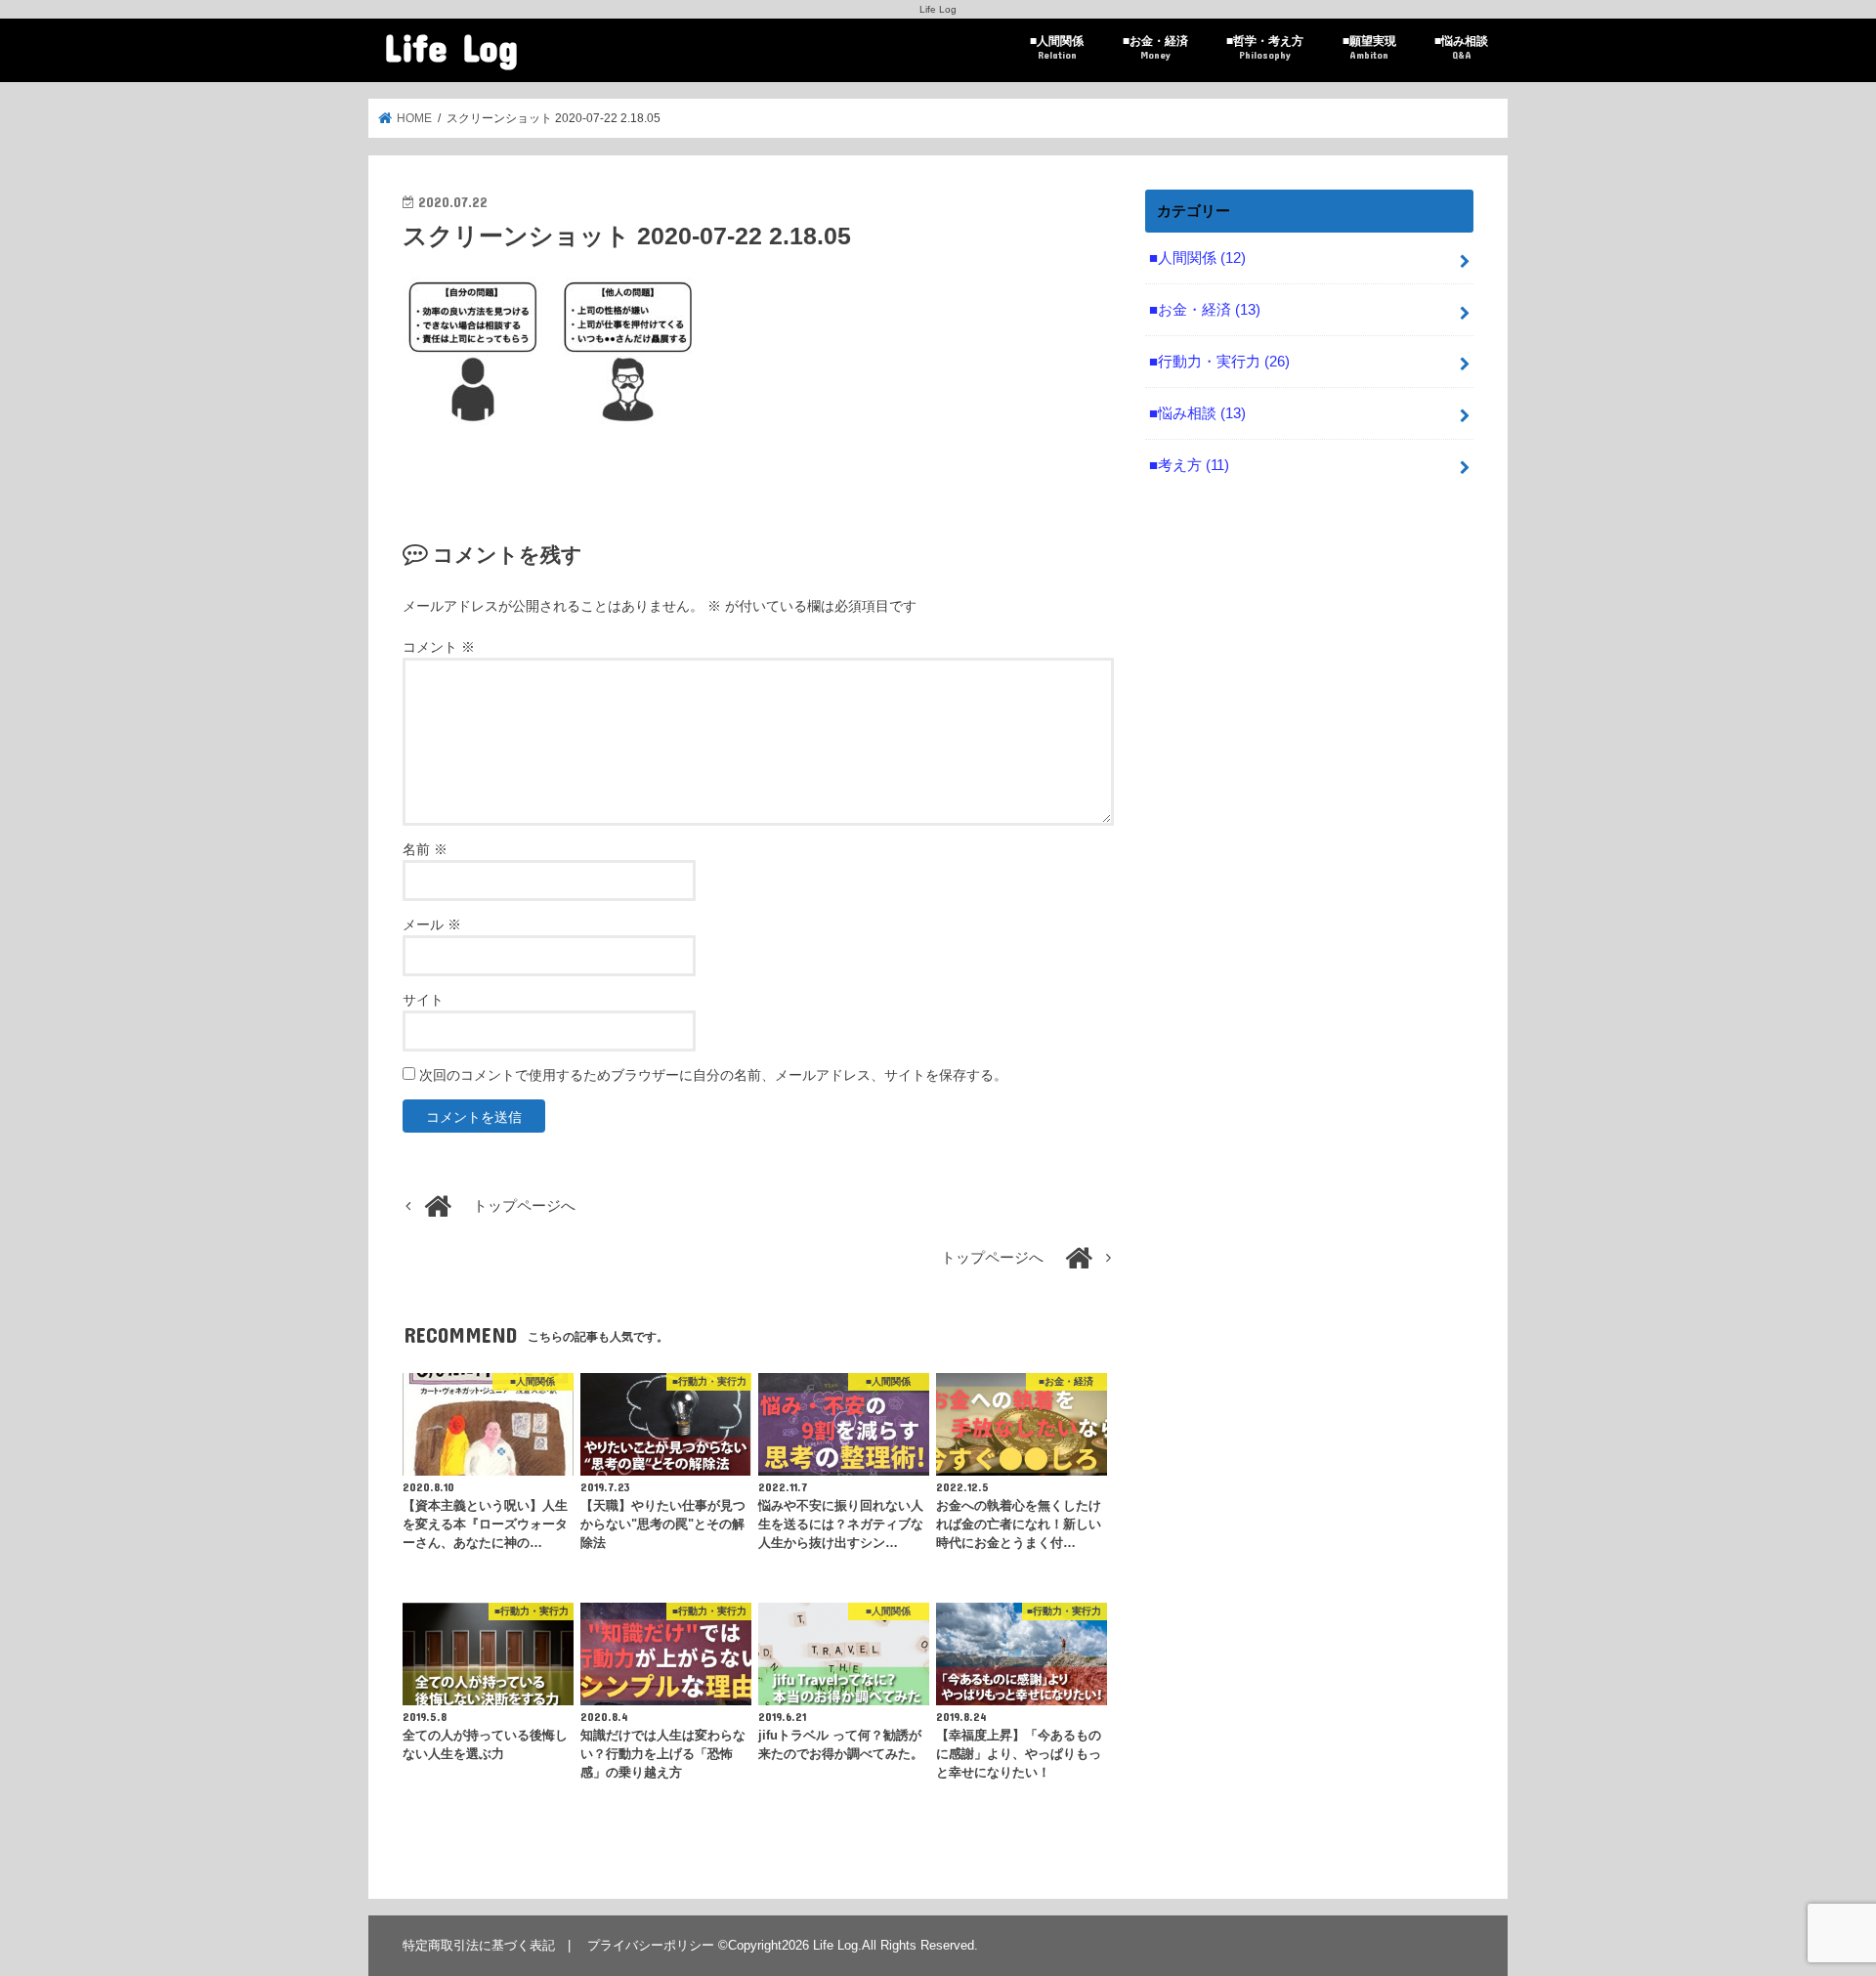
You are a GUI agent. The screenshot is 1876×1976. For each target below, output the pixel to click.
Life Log (451, 46)
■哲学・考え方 (1265, 47)
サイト (423, 1000)
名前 (425, 849)
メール (432, 924)
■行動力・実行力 (1219, 362)
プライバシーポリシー (651, 1945)
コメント (439, 647)
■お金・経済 (1155, 47)
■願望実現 (1369, 47)
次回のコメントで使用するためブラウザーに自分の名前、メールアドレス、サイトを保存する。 (713, 1075)
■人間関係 (1057, 47)
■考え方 (1189, 465)
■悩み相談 (1461, 47)
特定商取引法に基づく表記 (479, 1945)
